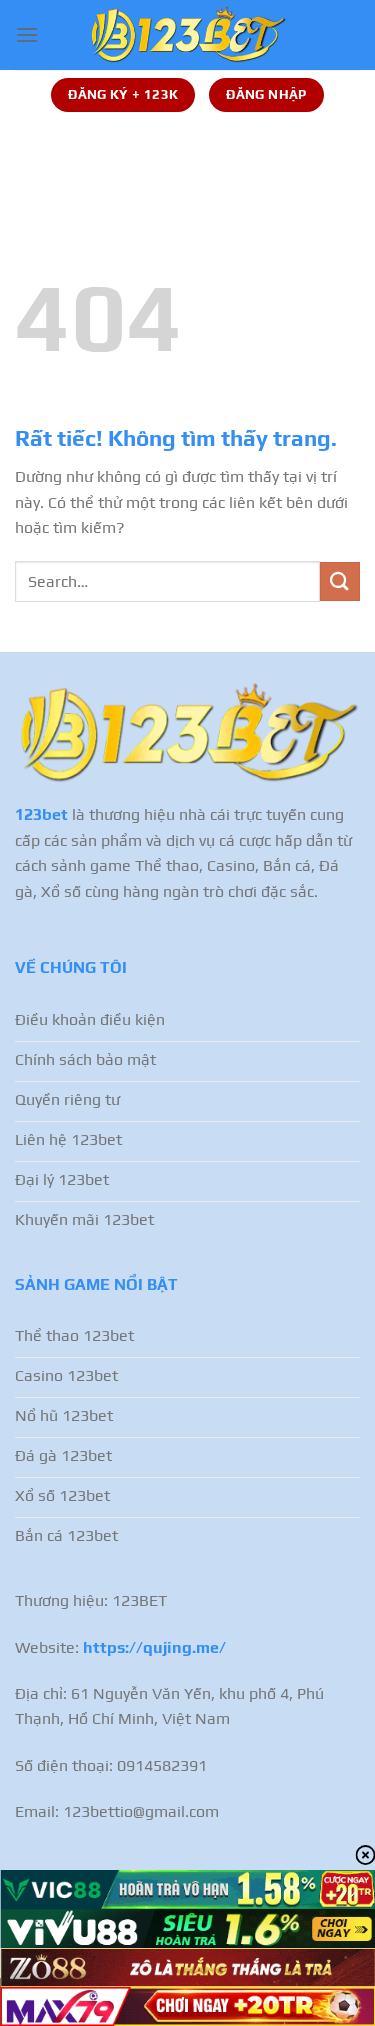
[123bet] (188, 35)
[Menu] (27, 34)
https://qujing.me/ (154, 1647)
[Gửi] (340, 581)
